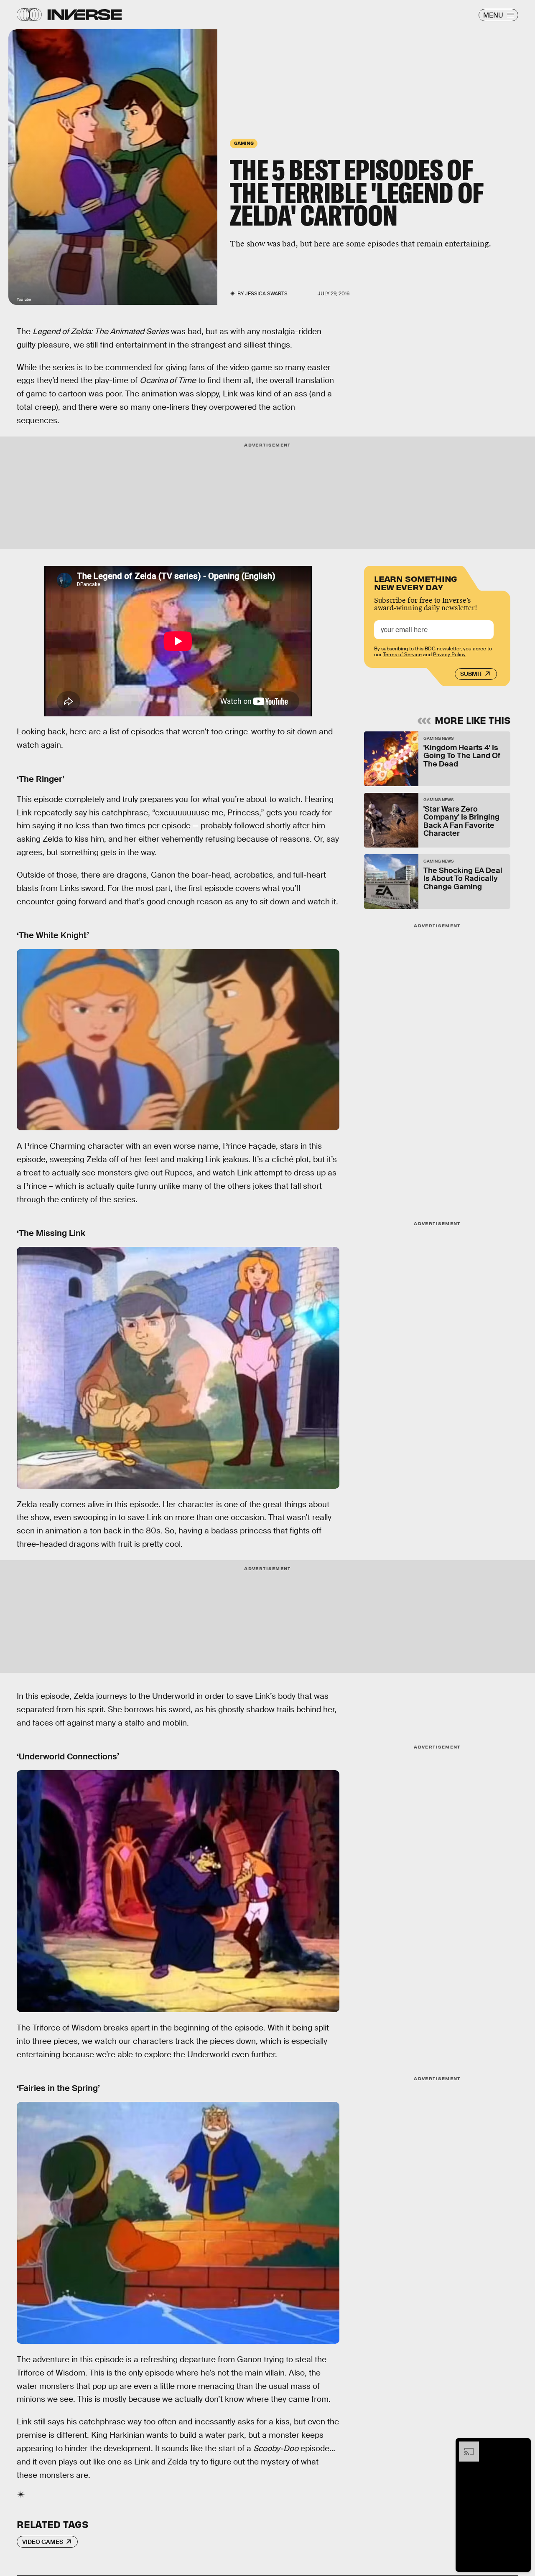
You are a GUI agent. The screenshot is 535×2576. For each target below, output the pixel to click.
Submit (471, 674)
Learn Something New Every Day (416, 582)
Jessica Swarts (266, 294)
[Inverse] (85, 15)
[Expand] (465, 2446)
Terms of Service (402, 655)
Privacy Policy (449, 655)
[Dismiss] (522, 2446)
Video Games (43, 2542)
